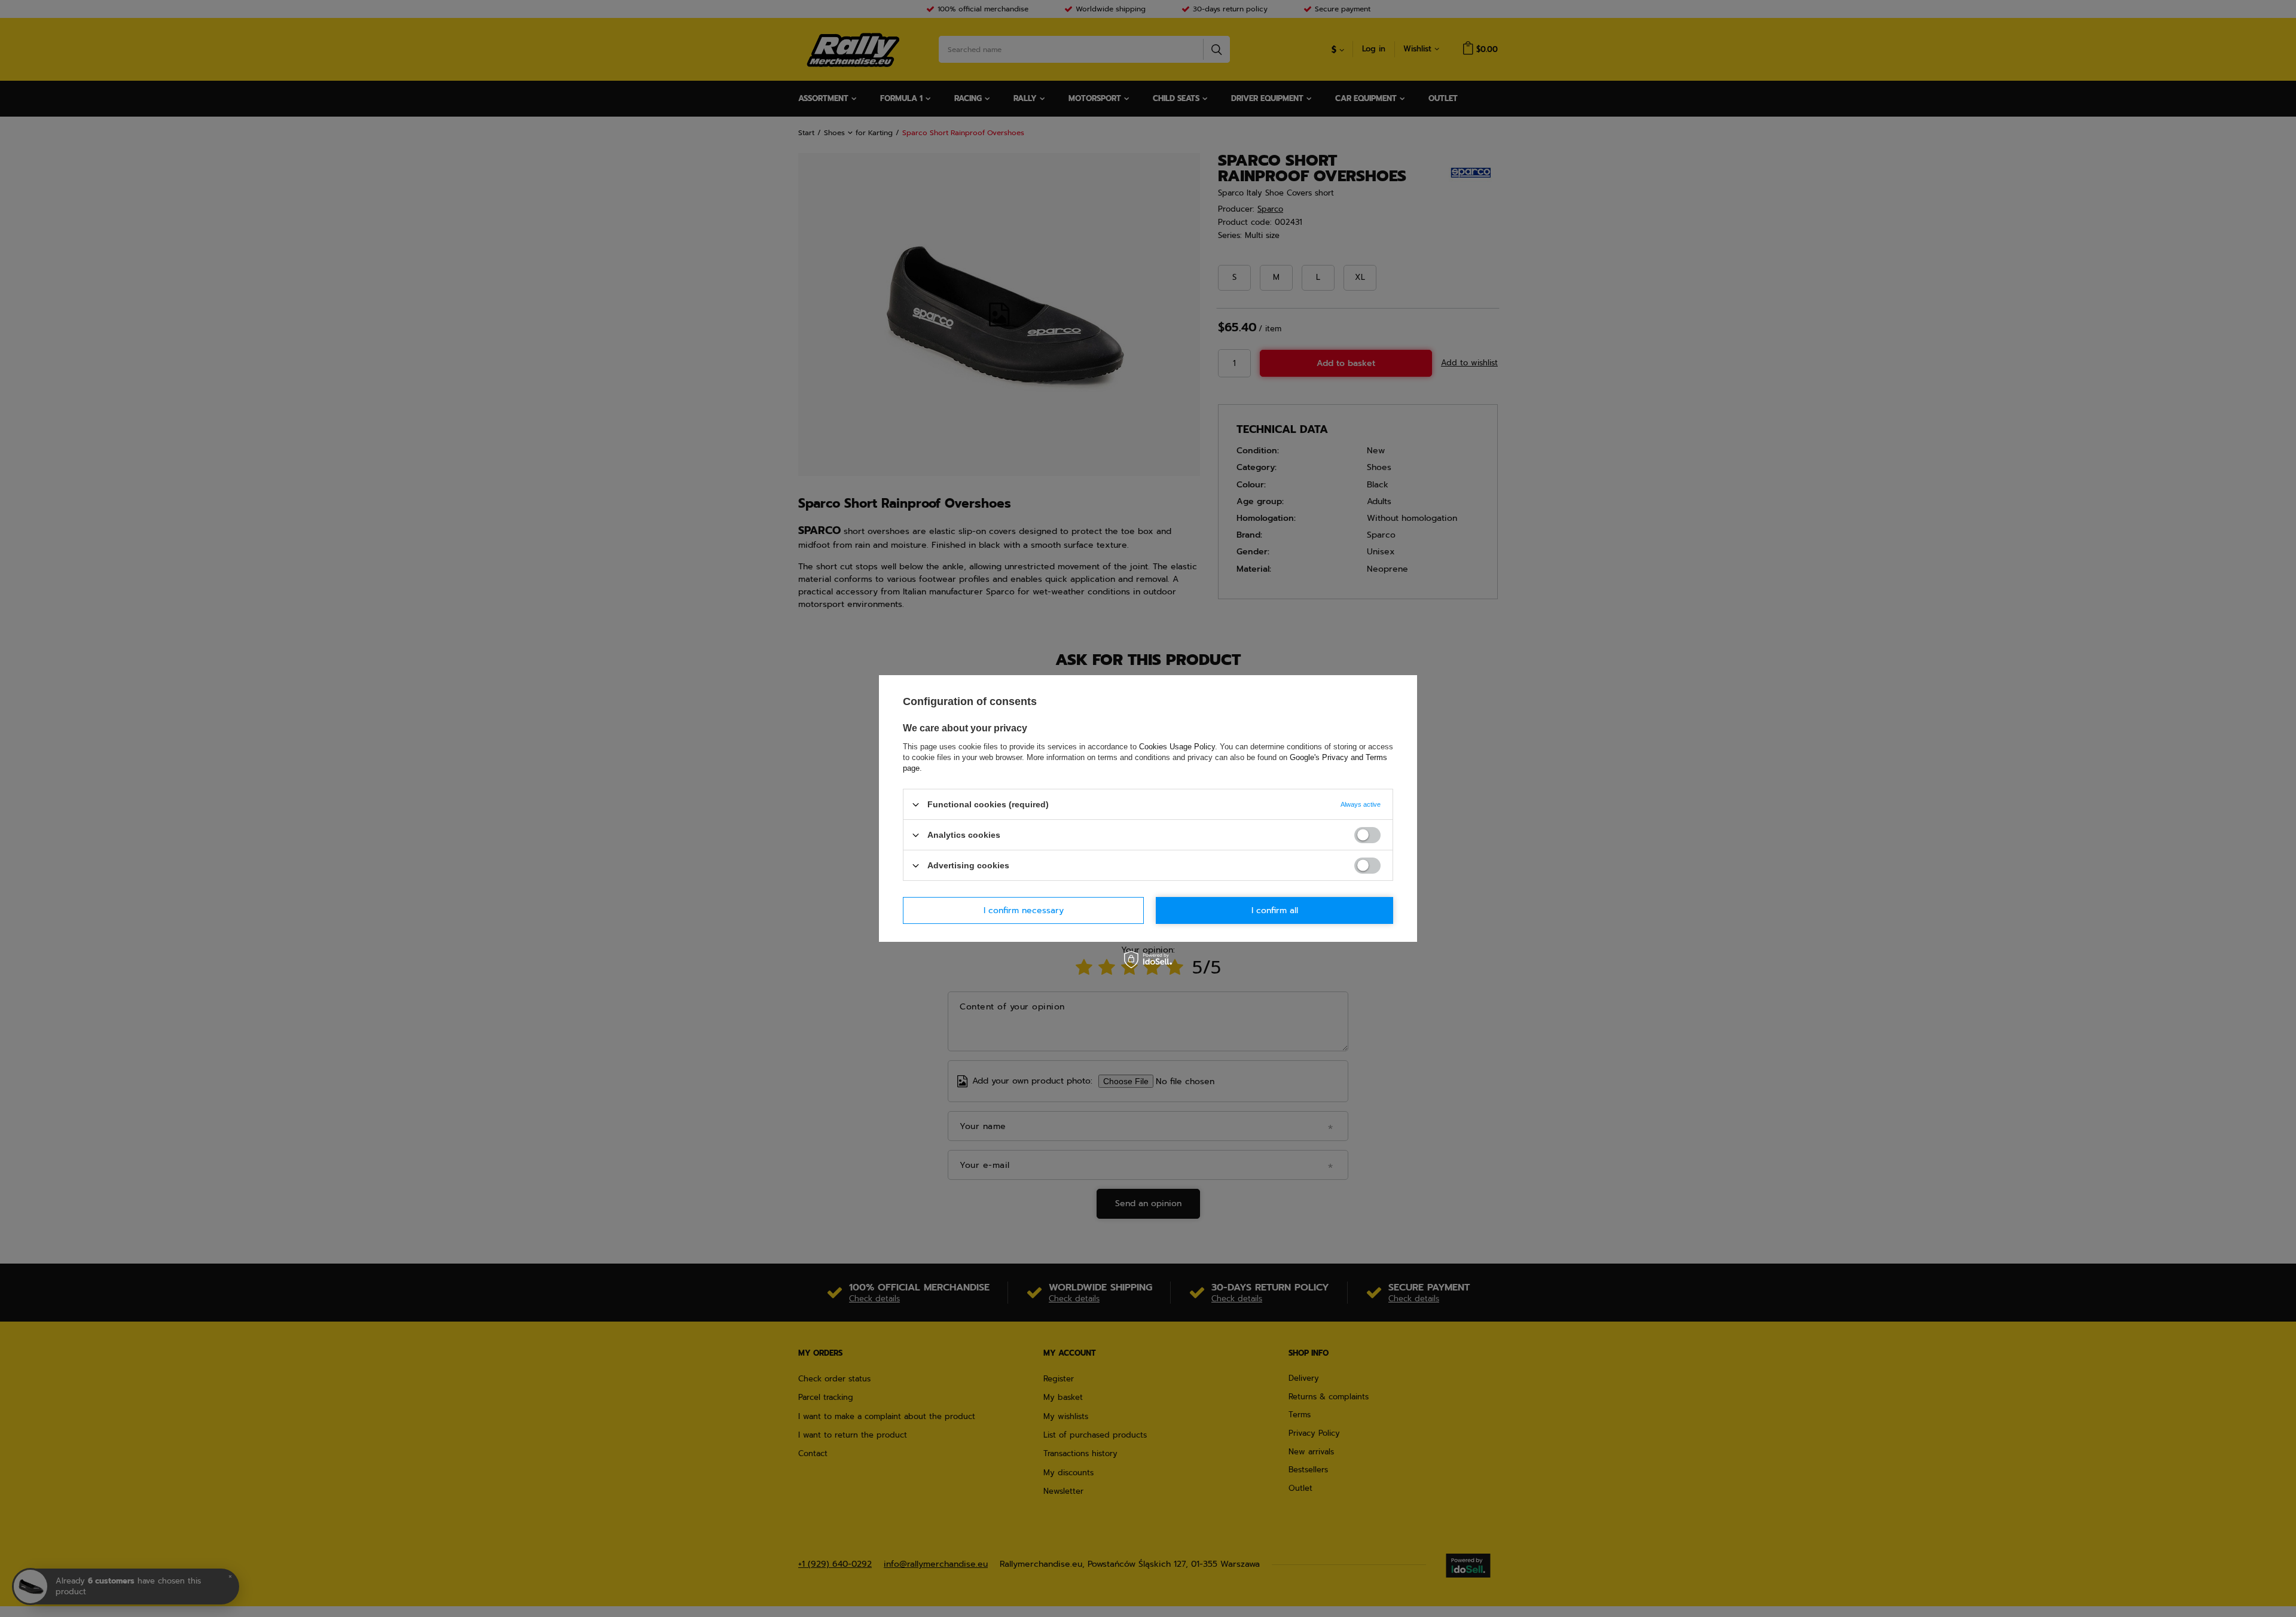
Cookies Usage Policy (1177, 747)
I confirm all (1275, 910)
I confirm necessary (1024, 910)
